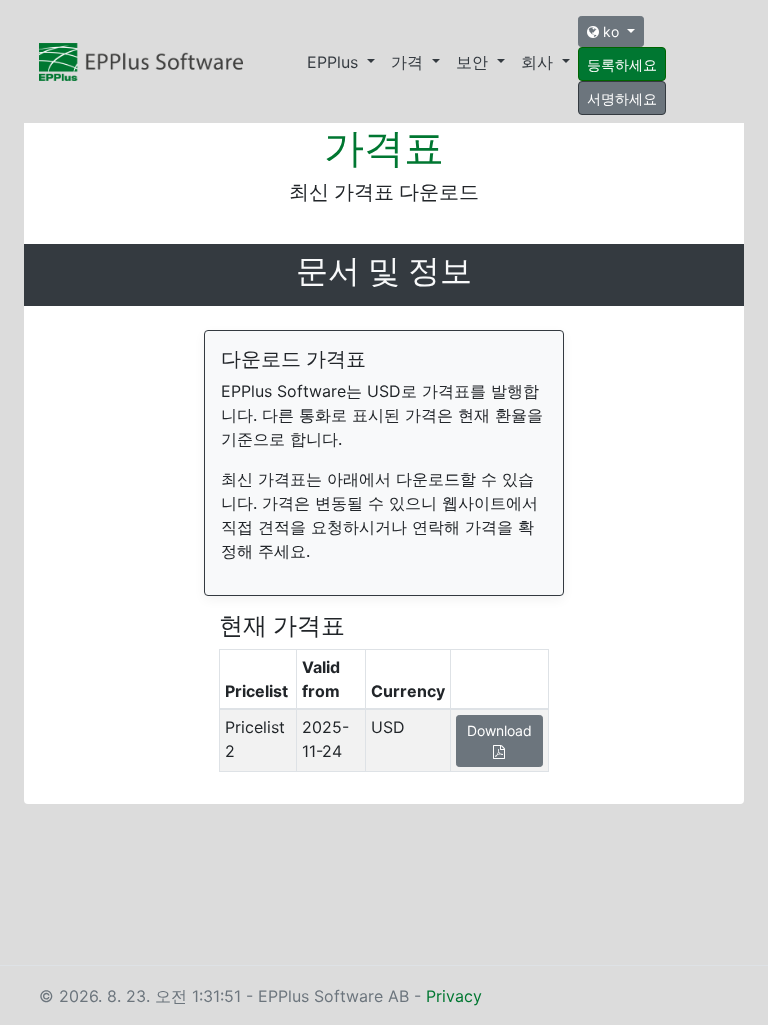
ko (611, 31)
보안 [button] (474, 62)
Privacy (454, 996)
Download (499, 730)
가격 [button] (409, 62)
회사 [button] (539, 62)
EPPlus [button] (335, 62)
